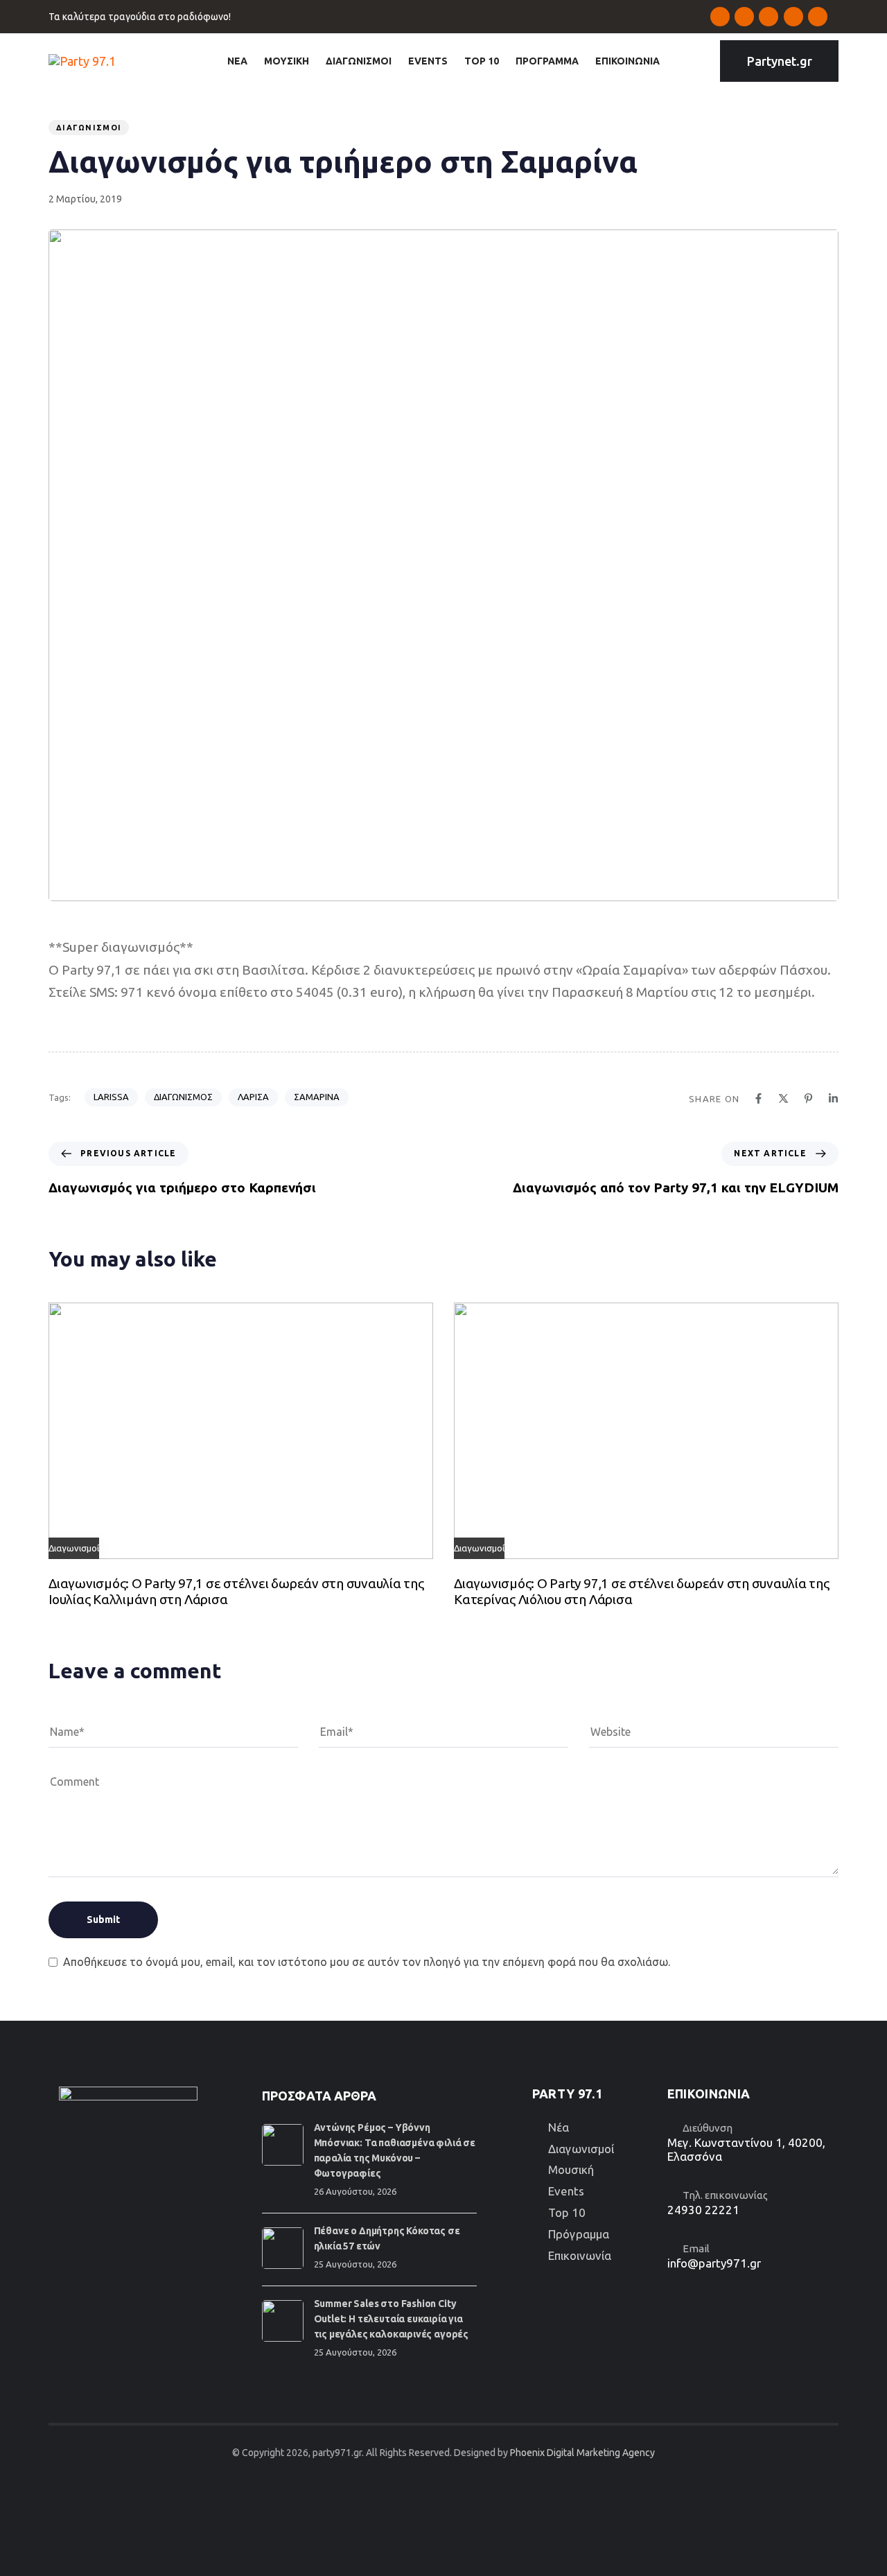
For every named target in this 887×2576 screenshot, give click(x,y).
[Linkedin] (833, 1098)
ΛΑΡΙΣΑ (253, 1097)
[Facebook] (758, 1098)
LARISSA (111, 1097)
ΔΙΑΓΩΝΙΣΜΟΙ (359, 61)
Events (566, 2191)
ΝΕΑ (237, 61)
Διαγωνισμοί (89, 128)
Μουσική (571, 2169)
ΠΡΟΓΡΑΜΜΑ (547, 61)
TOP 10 (482, 61)
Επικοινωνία (580, 2255)
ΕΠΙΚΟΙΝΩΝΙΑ (627, 61)
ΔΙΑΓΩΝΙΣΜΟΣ (183, 1097)
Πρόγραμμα (579, 2234)
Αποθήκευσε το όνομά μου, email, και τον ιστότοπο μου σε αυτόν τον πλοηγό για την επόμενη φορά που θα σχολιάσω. (367, 1962)
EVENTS (428, 61)
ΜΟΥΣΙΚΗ (287, 61)
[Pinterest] (808, 1098)
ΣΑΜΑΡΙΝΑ (317, 1097)
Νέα (559, 2127)
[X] (783, 1098)
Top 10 (567, 2212)
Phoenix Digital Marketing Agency (582, 2453)
